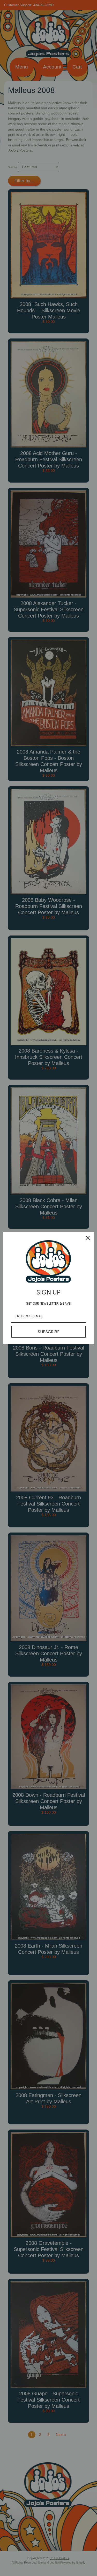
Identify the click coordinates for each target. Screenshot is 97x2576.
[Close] (88, 1238)
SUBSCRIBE (49, 1332)
